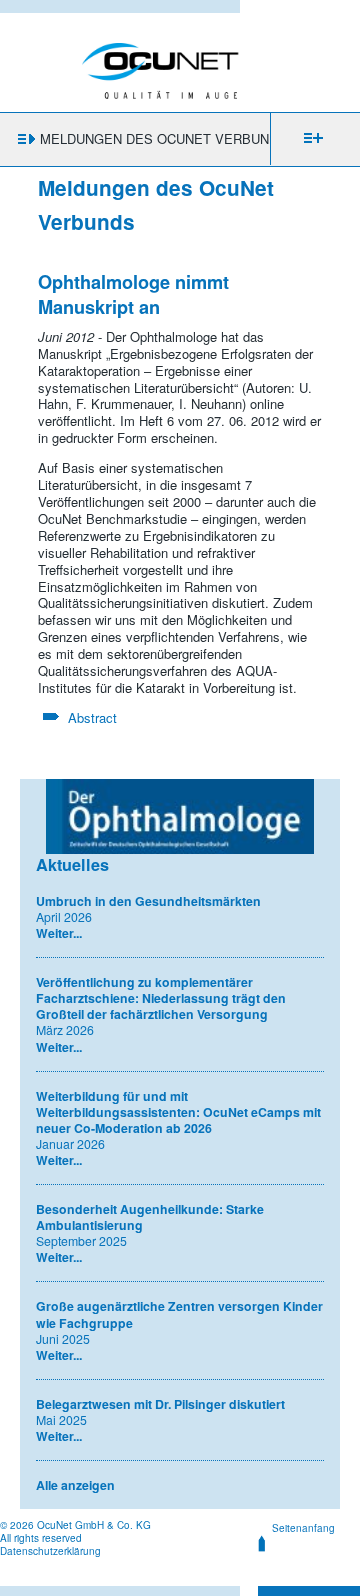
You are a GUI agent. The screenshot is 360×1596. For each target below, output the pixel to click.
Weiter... (59, 933)
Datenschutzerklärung (50, 1551)
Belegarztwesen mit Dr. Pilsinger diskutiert (160, 1404)
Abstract (92, 717)
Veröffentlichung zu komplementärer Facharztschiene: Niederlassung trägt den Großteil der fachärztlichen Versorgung (161, 998)
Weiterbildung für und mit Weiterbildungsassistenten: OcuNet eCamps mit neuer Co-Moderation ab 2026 (178, 1112)
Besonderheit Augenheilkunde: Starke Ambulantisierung (150, 1217)
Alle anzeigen (75, 1485)
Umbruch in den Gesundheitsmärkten (148, 901)
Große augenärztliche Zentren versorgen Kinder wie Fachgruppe (179, 1314)
